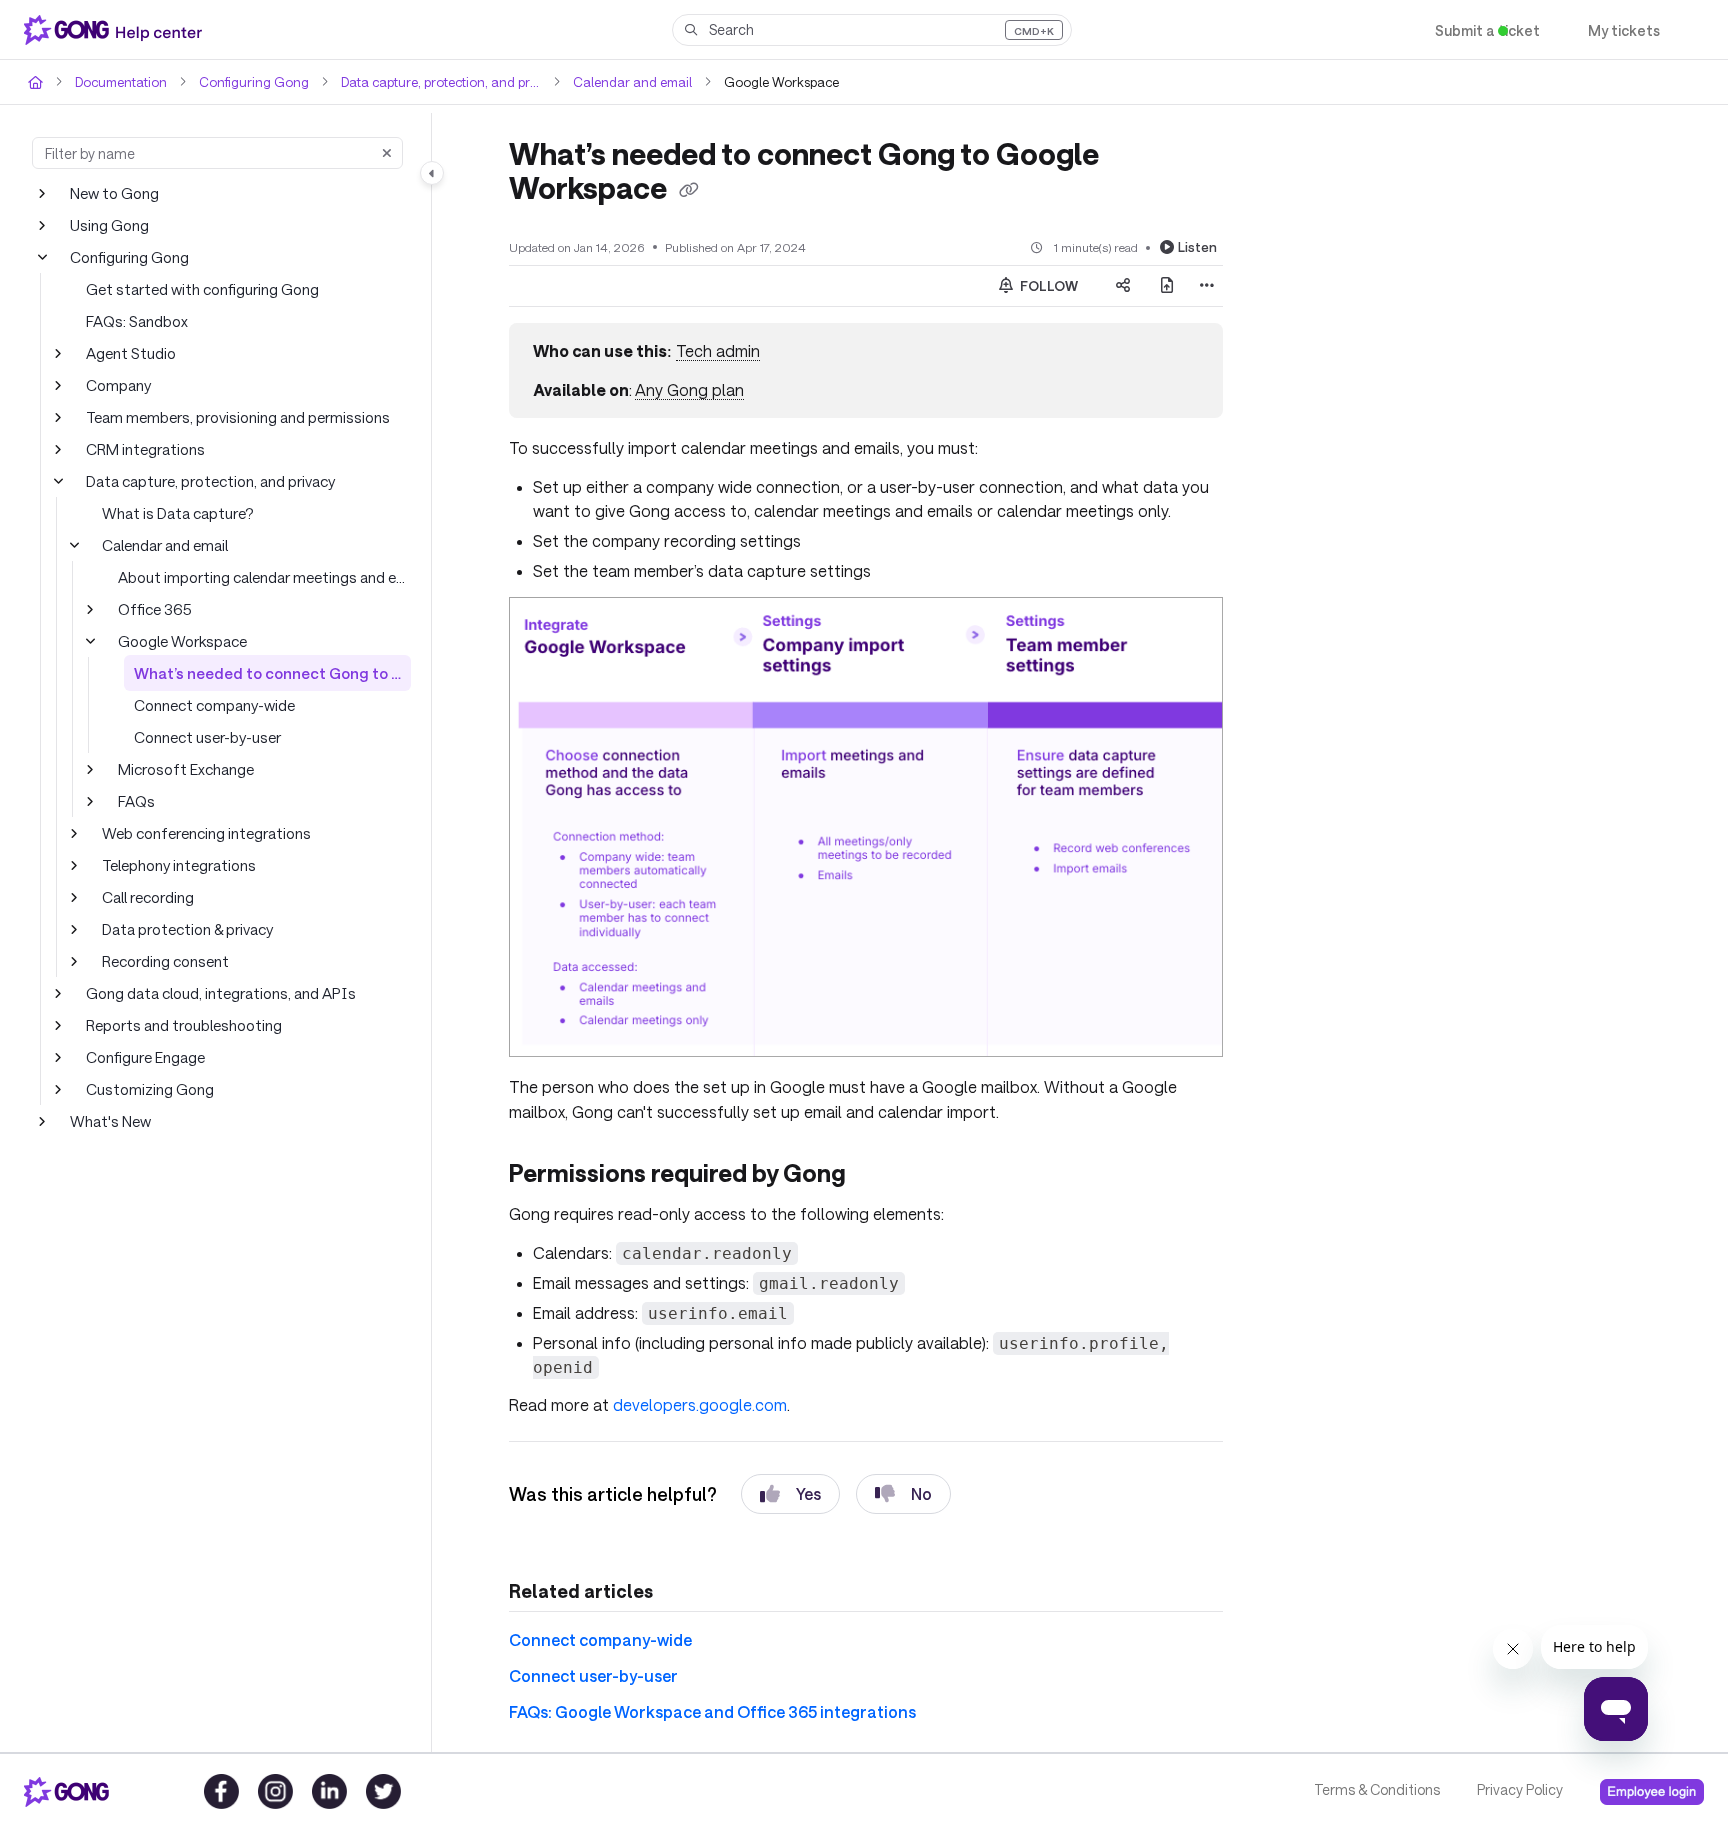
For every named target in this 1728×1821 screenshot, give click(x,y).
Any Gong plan (686, 388)
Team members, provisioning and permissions (236, 416)
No (904, 1493)
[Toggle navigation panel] (432, 173)
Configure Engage (144, 1056)
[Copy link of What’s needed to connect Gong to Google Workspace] (693, 190)
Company (118, 384)
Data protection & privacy (184, 928)
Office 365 (151, 608)
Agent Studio (127, 352)
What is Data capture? (174, 512)
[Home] (117, 30)
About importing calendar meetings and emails (264, 576)
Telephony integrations (174, 864)
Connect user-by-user (205, 736)
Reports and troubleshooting (177, 1024)
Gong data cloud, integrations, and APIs (214, 992)
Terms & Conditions (1375, 1790)
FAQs (137, 800)
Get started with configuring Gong (195, 288)
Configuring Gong (244, 81)
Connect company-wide (211, 704)
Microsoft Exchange (183, 768)
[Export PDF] (1167, 285)
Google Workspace (181, 640)
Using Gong (109, 224)
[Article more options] (1207, 285)
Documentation (118, 81)
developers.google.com (692, 1403)
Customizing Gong (147, 1088)
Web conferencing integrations (200, 832)
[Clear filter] (387, 153)
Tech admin (714, 350)
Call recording (147, 896)
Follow (1048, 284)
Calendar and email (613, 81)
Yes (790, 1493)
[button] (872, 30)
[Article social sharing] (1123, 285)
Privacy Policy (1518, 1790)
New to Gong (113, 192)
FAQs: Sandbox (138, 320)
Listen (1199, 245)
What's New (109, 1120)
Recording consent (163, 960)
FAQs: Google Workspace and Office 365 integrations (698, 1710)
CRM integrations (143, 448)
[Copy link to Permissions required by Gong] (899, 1175)
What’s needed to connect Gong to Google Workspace (272, 672)
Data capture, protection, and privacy (426, 81)
